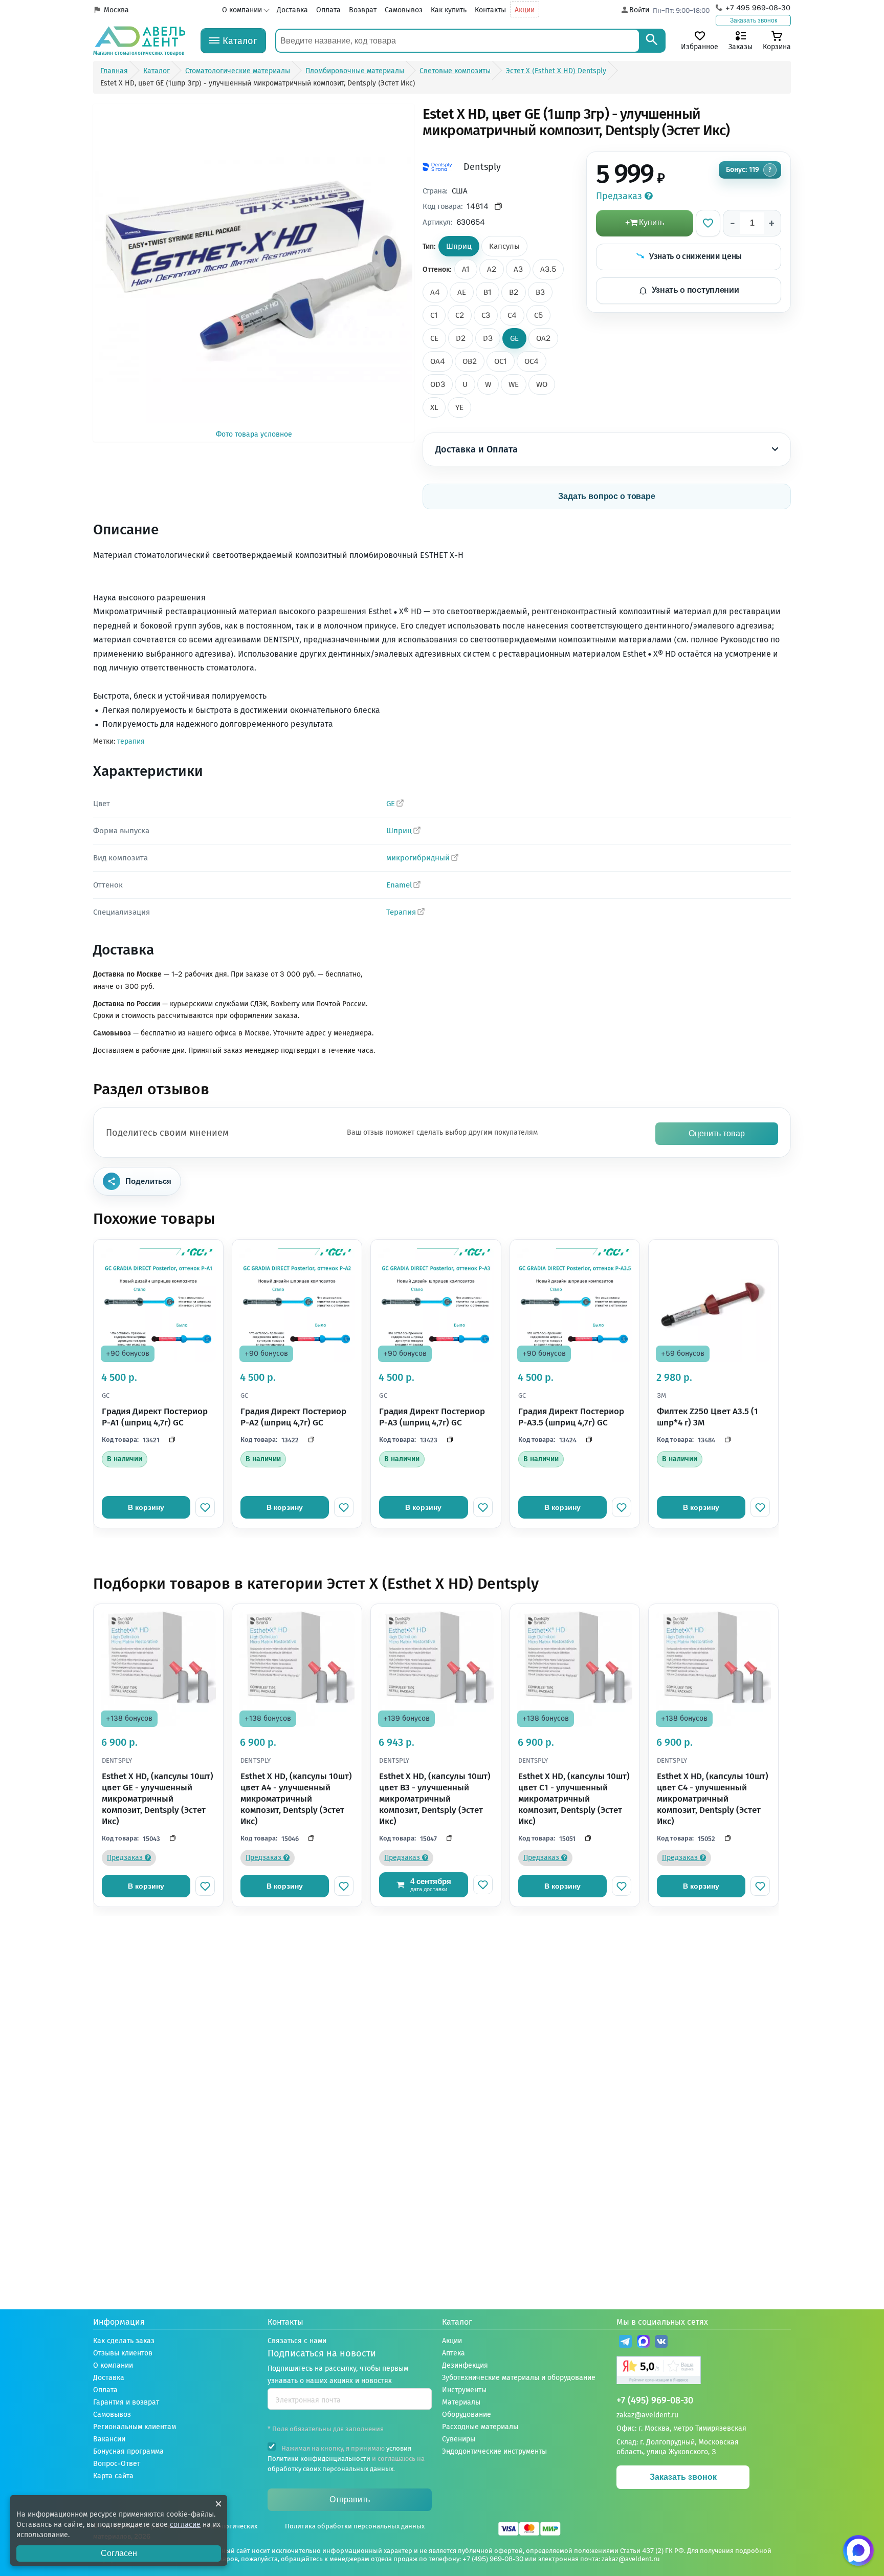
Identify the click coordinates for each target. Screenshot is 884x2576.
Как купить (449, 10)
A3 (518, 269)
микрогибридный (418, 858)
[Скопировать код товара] (499, 207)
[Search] (652, 41)
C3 (486, 315)
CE (434, 338)
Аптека (454, 2353)
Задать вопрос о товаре (607, 496)
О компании (242, 10)
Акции (525, 10)
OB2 (470, 361)
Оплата (328, 10)
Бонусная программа (128, 2451)
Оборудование (467, 2415)
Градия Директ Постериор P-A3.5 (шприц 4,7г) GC (571, 1417)
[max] (643, 2343)
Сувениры (459, 2439)
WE (514, 384)
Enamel (399, 885)
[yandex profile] (704, 2372)
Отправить (350, 2499)
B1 (488, 292)
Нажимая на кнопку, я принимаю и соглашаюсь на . (346, 2459)
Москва (116, 10)
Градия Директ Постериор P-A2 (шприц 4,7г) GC (293, 1417)
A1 (466, 269)
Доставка (292, 10)
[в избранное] (205, 1507)
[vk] (661, 2343)
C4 (512, 315)
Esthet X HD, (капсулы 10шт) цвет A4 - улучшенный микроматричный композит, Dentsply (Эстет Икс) (296, 1799)
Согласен (119, 2553)
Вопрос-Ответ (117, 2464)
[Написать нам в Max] (858, 2550)
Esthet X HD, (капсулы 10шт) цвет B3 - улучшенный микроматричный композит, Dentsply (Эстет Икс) (435, 1799)
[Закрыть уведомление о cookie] (218, 2504)
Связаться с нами (297, 2341)
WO (542, 384)
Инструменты (464, 2390)
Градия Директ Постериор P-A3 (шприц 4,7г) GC (432, 1417)
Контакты (490, 10)
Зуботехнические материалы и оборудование (519, 2378)
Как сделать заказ (124, 2341)
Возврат (363, 10)
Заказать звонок (754, 20)
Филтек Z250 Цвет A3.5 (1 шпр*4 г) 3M (708, 1417)
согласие (185, 2525)
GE (514, 338)
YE (459, 407)
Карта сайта (113, 2476)
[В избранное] (708, 223)
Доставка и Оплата (477, 449)
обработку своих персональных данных (330, 2469)
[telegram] (625, 2343)
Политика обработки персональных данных (355, 2526)
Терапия (401, 912)
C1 (434, 315)
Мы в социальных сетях (662, 2322)
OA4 (438, 361)
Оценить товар (717, 1133)
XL (434, 407)
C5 (538, 315)
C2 (460, 315)
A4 (435, 292)
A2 (492, 269)
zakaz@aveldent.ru (647, 2415)
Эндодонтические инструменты (494, 2451)
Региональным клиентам (135, 2427)
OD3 (438, 384)
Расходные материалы (480, 2427)
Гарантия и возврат (126, 2402)
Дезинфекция (465, 2365)
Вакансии (109, 2439)
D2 (461, 338)
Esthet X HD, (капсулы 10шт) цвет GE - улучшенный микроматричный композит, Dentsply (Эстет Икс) (158, 1799)
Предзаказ (620, 196)
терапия (131, 741)
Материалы (461, 2402)
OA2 (543, 338)
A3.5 (548, 269)
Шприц (399, 831)
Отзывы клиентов (123, 2353)
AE (462, 292)
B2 (514, 292)
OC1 (501, 361)
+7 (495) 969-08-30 (655, 2401)
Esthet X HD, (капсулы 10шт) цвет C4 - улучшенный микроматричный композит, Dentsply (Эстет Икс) (713, 1799)
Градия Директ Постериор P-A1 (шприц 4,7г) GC (155, 1417)
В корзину (146, 1507)
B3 (540, 292)
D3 (488, 338)
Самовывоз (404, 10)
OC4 (532, 361)
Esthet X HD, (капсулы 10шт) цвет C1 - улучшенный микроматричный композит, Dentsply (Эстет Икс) (574, 1799)
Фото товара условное (254, 434)
